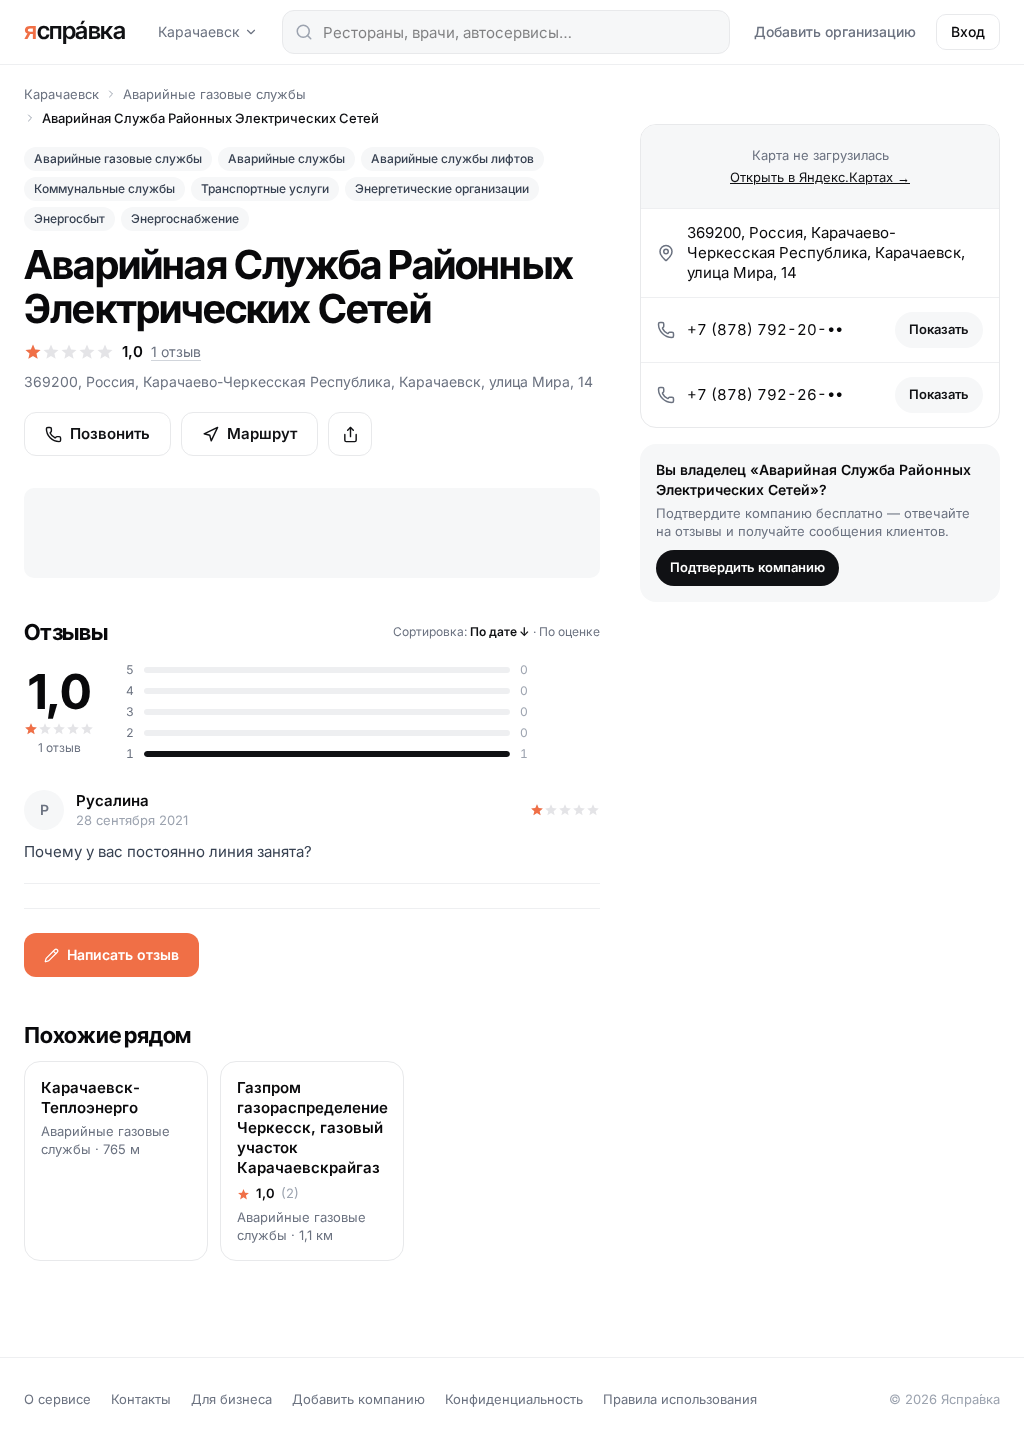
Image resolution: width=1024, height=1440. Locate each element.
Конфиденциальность (514, 1399)
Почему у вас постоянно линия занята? (168, 851)
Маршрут (262, 433)
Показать (939, 329)
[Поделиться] (350, 434)
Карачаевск (199, 31)
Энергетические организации (442, 188)
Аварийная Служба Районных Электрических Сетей (210, 118)
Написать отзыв (123, 954)
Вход (968, 31)
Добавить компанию (358, 1399)
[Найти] (304, 32)
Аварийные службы (286, 158)
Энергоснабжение (185, 218)
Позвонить (110, 433)
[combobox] (506, 32)
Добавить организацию (835, 31)
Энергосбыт (69, 218)
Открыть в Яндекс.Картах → (820, 177)
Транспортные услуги (265, 188)
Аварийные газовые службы (214, 94)
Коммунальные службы (104, 188)
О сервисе (57, 1399)
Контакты (141, 1399)
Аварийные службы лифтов (452, 158)
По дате (500, 631)
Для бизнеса (231, 1399)
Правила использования (680, 1399)
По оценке (569, 631)
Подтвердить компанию (747, 567)
